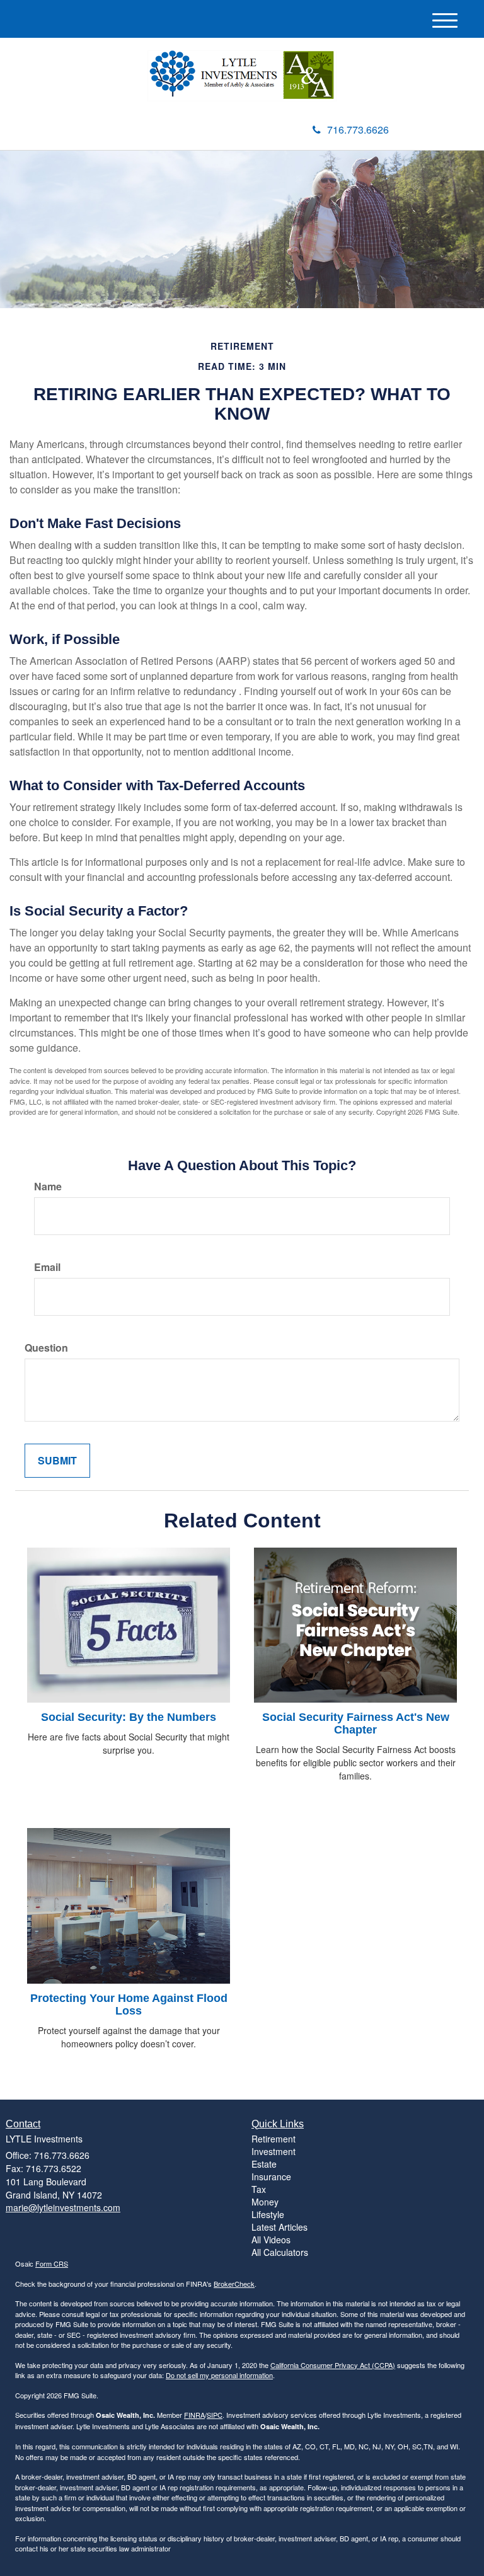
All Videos (271, 2240)
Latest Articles (279, 2227)
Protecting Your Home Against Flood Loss (129, 2004)
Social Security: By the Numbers (129, 1717)
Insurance (271, 2176)
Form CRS (52, 2263)
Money (265, 2202)
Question (46, 1348)
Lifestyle (268, 2214)
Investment (274, 2151)
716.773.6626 (358, 129)
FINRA (194, 2415)
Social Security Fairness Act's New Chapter (356, 1723)
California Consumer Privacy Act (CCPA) (333, 2365)
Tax (259, 2189)
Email (47, 1267)
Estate (264, 2164)
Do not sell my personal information (219, 2375)
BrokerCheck (234, 2284)
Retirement (274, 2139)
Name (48, 1187)
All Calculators (280, 2252)
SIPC (215, 2415)
